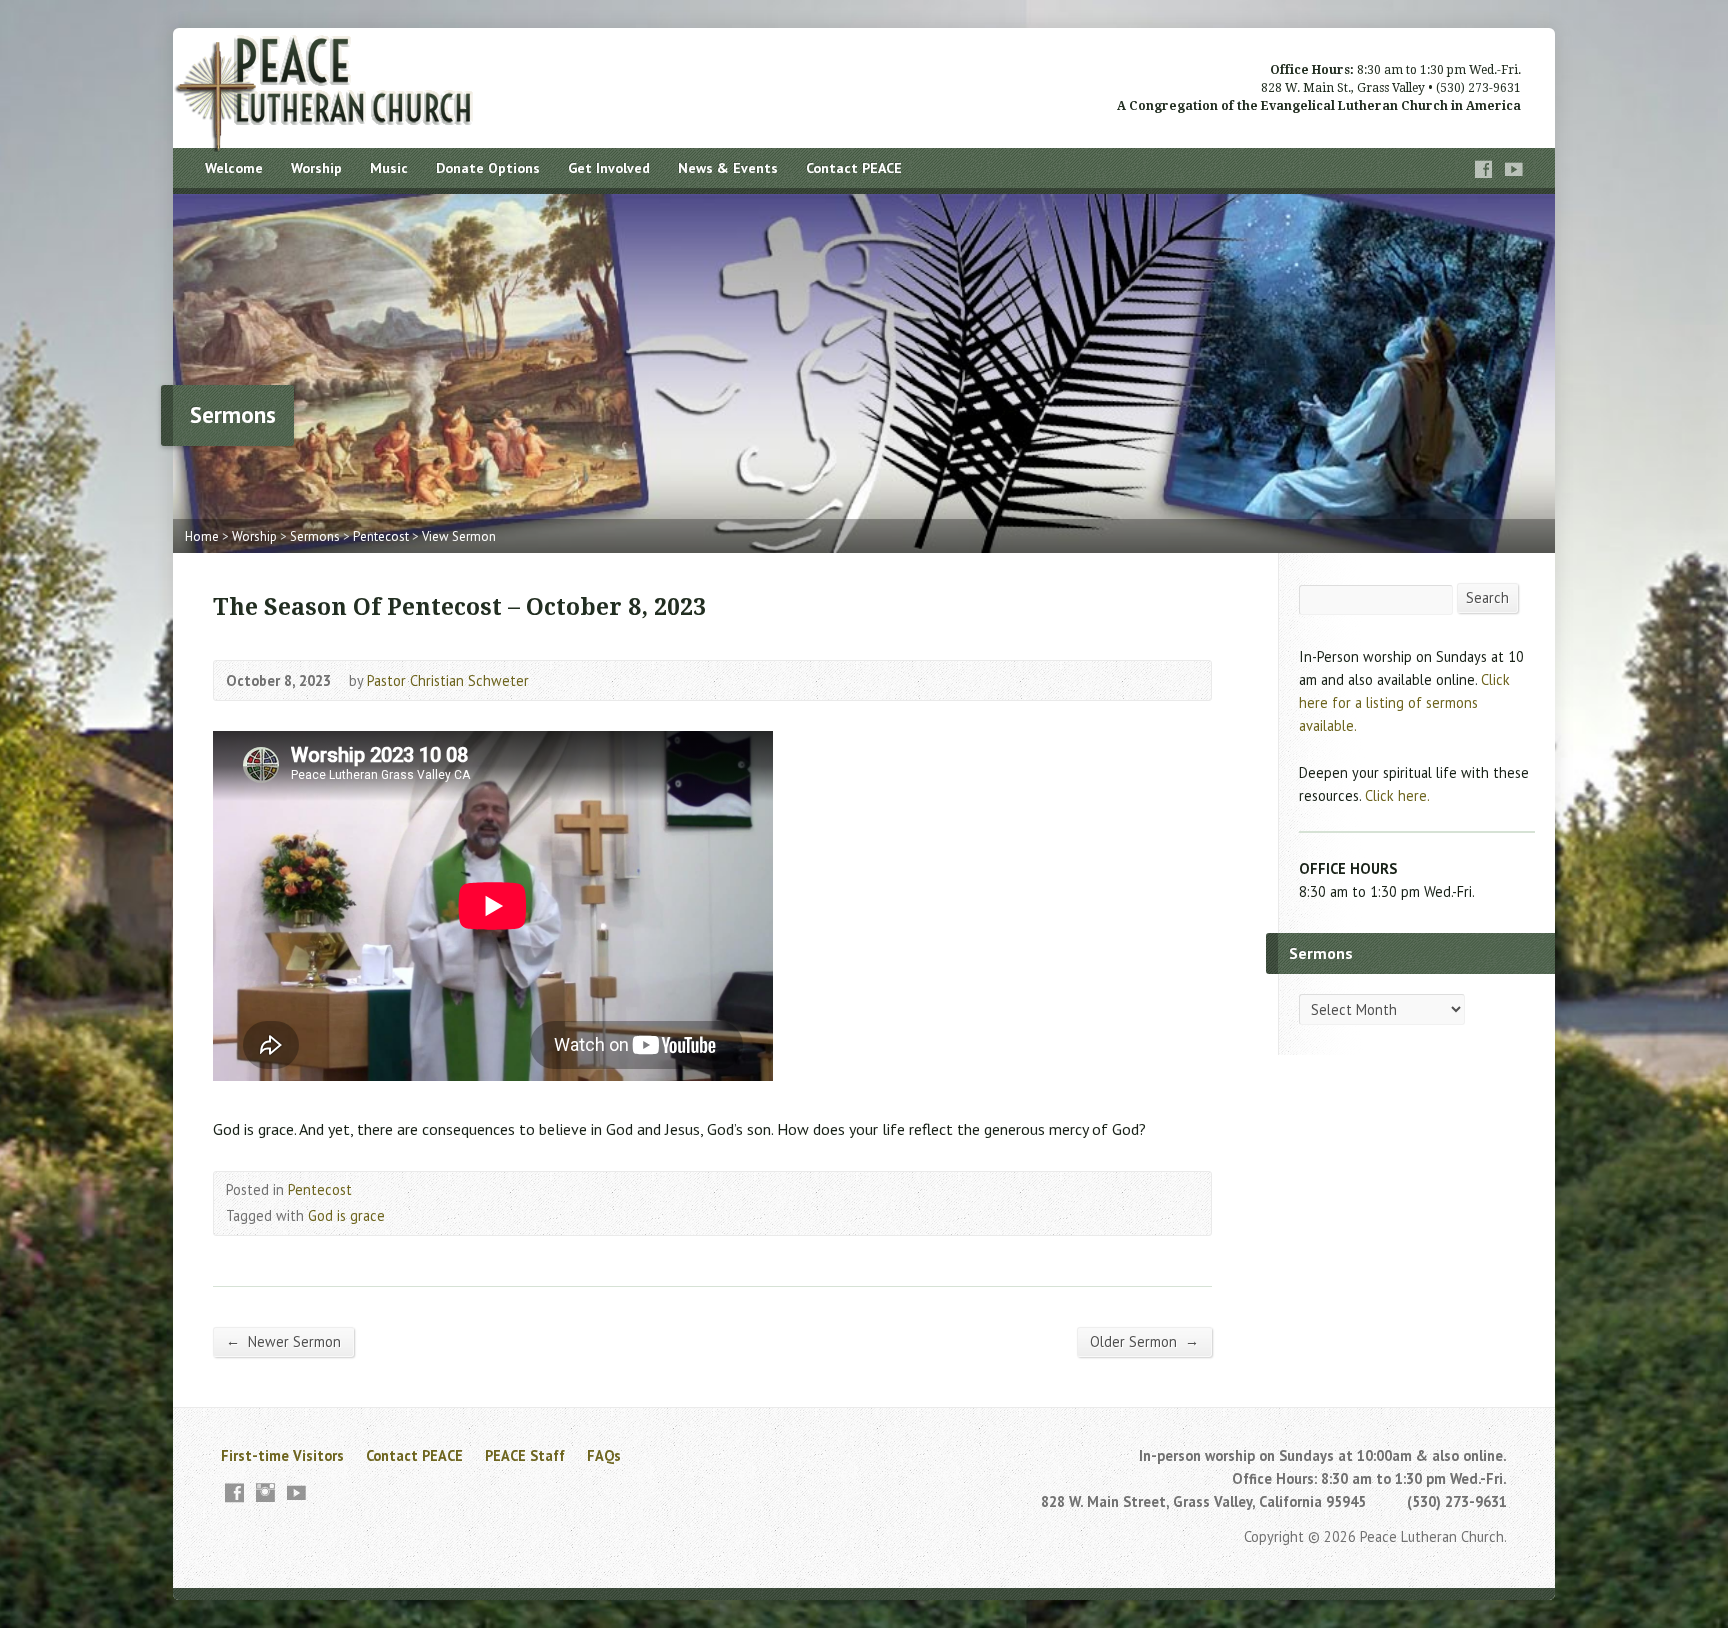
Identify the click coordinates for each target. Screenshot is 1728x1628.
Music (389, 168)
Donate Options (488, 168)
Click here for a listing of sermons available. (1404, 702)
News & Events (728, 168)
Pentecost (381, 536)
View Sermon (459, 536)
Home (202, 536)
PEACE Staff (525, 1455)
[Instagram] (265, 1492)
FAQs (604, 1455)
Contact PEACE (854, 168)
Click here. (1397, 795)
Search (1487, 597)
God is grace (346, 1215)
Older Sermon (1144, 1341)
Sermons (315, 536)
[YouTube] (1514, 169)
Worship (316, 168)
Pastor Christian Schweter (448, 680)
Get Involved (609, 168)
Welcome (234, 168)
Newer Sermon (283, 1341)
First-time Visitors (282, 1455)
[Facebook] (1484, 169)
